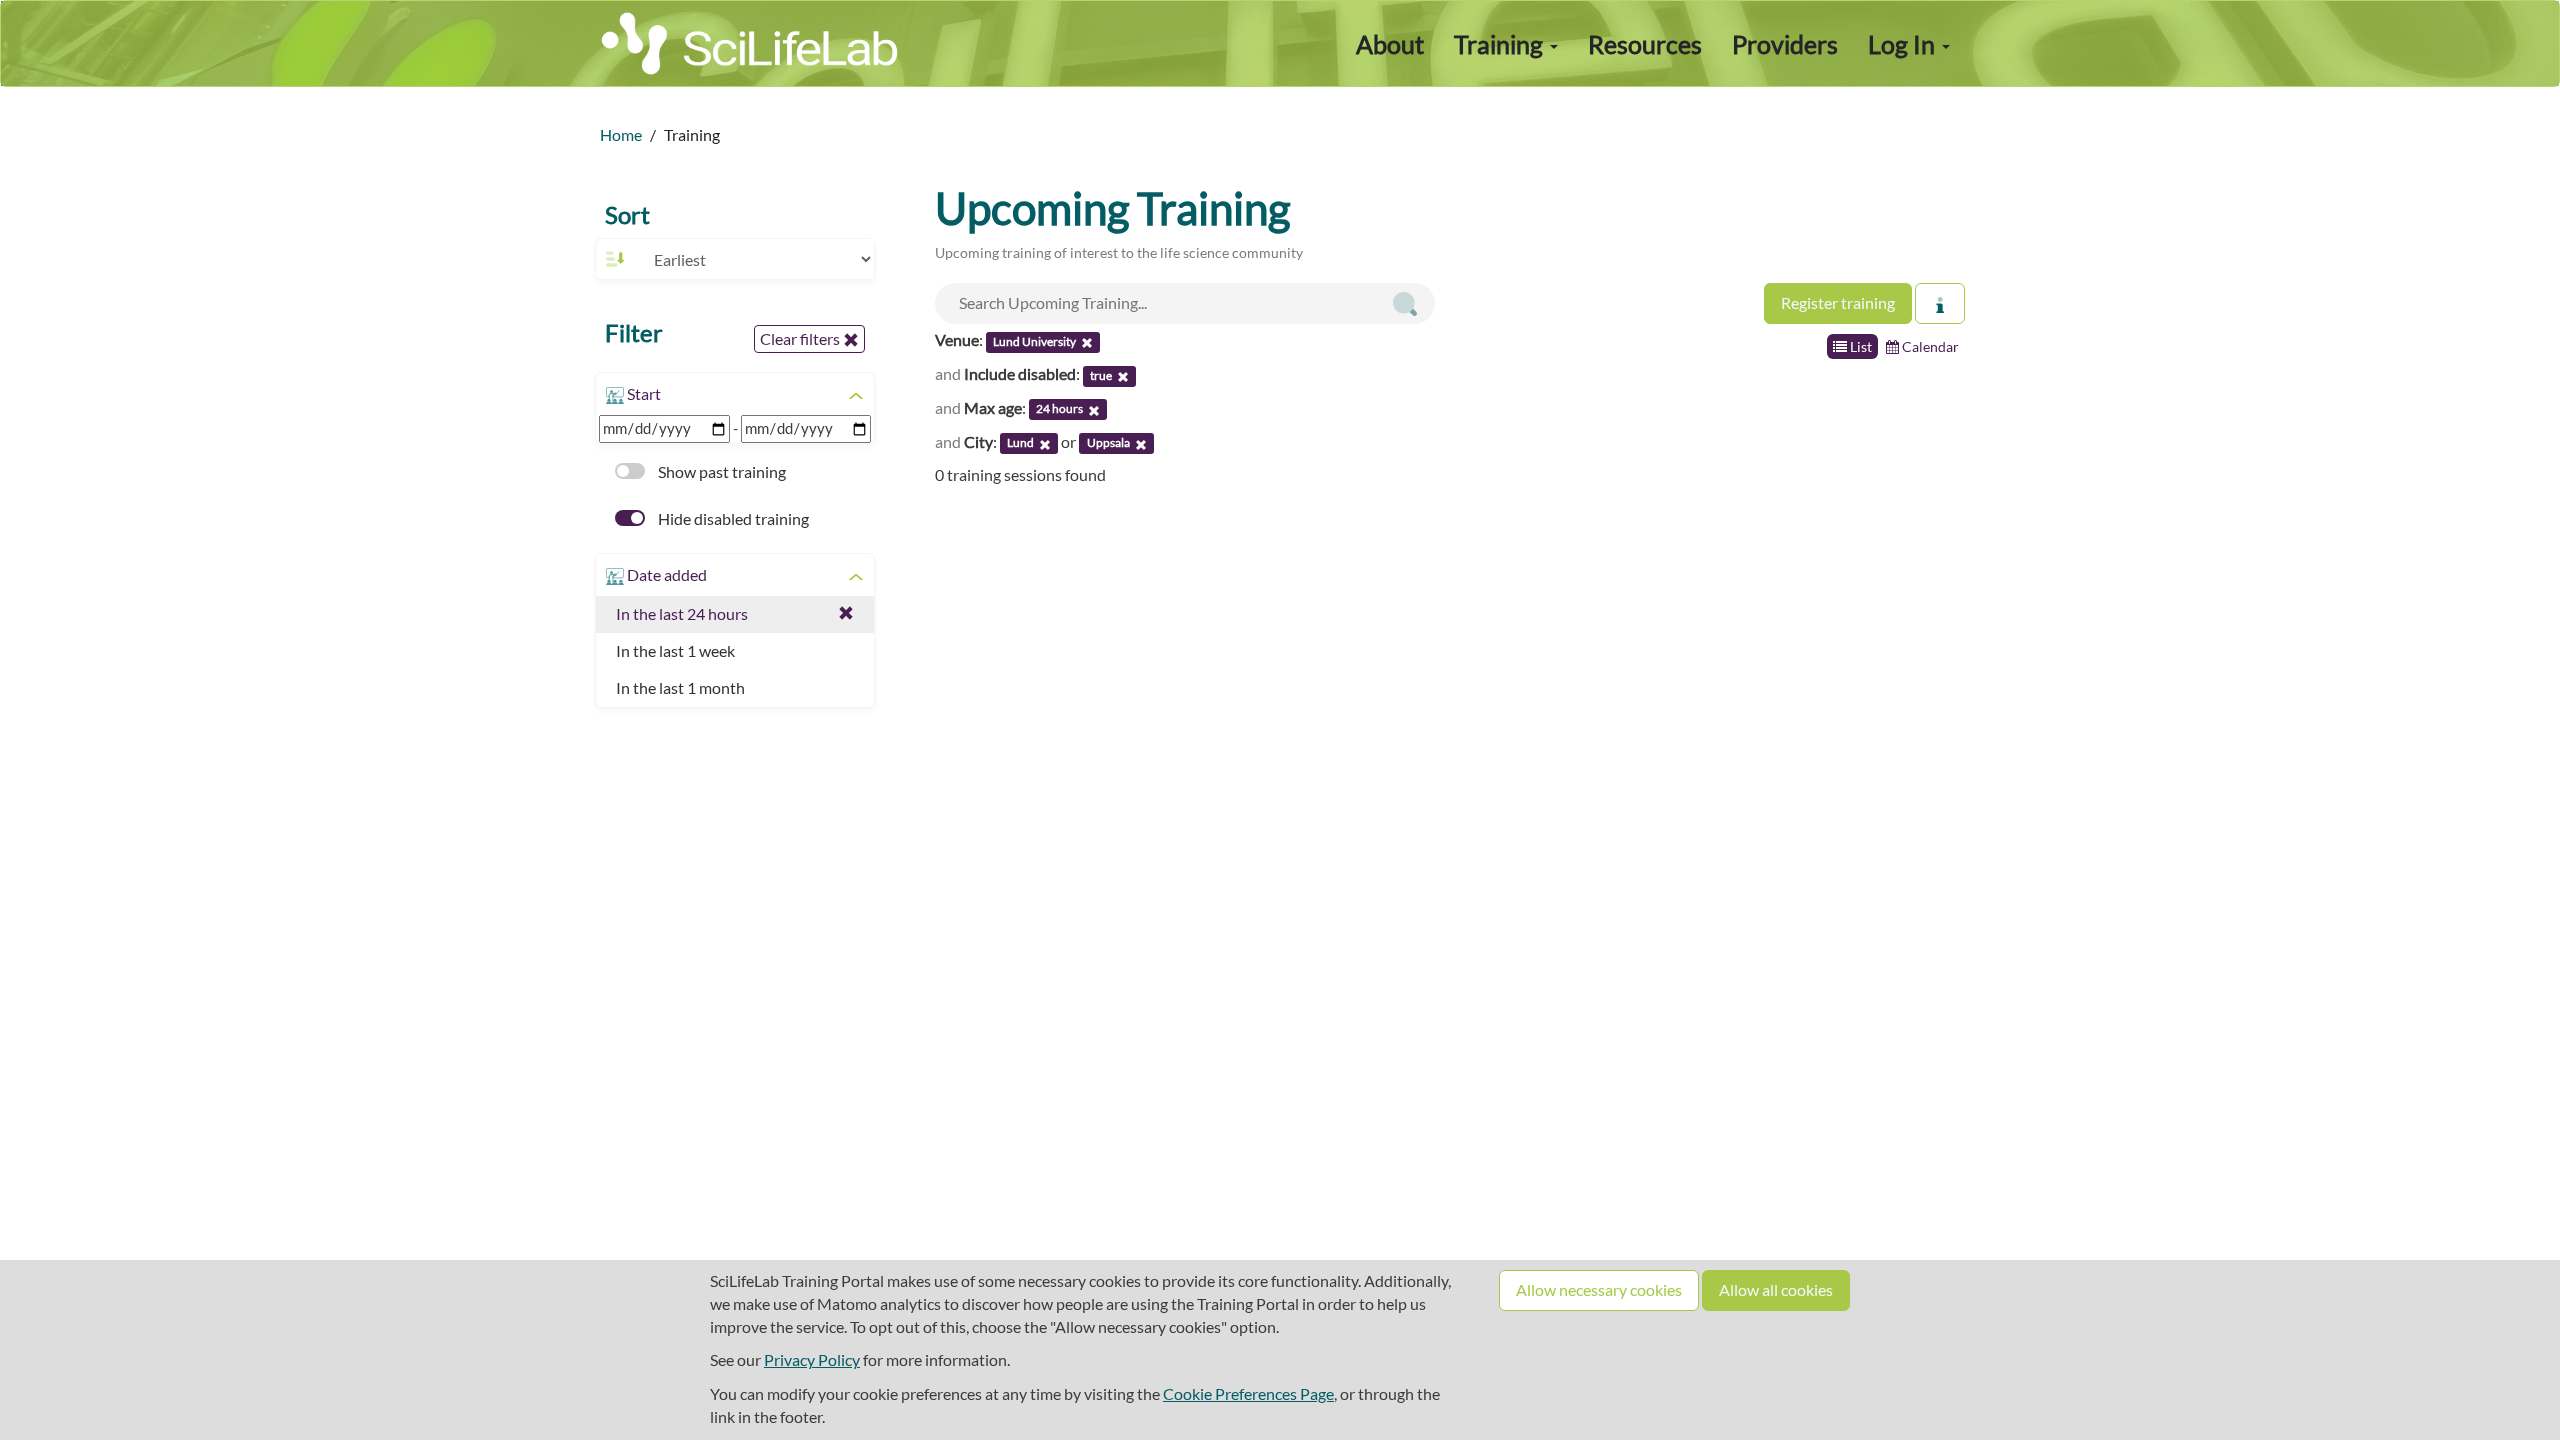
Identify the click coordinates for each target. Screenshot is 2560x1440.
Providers (1785, 44)
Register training (1838, 302)
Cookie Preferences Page (1248, 1393)
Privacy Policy (812, 1359)
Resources (1645, 44)
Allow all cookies (1776, 1289)
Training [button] (1501, 44)
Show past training (720, 471)
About (1390, 44)
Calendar (1929, 346)
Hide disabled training (732, 518)
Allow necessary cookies (1599, 1289)
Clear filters (801, 338)
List (1859, 346)
